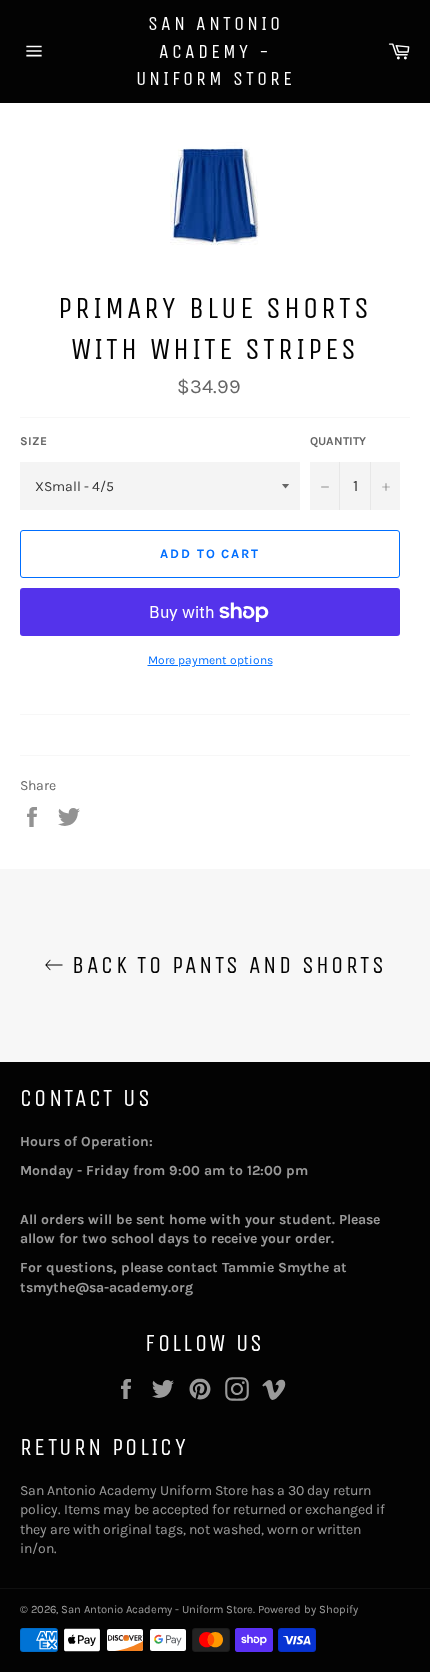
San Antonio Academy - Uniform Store (215, 51)
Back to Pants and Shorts (225, 965)
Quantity (338, 441)
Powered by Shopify (308, 1609)
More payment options (210, 660)
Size (33, 441)
